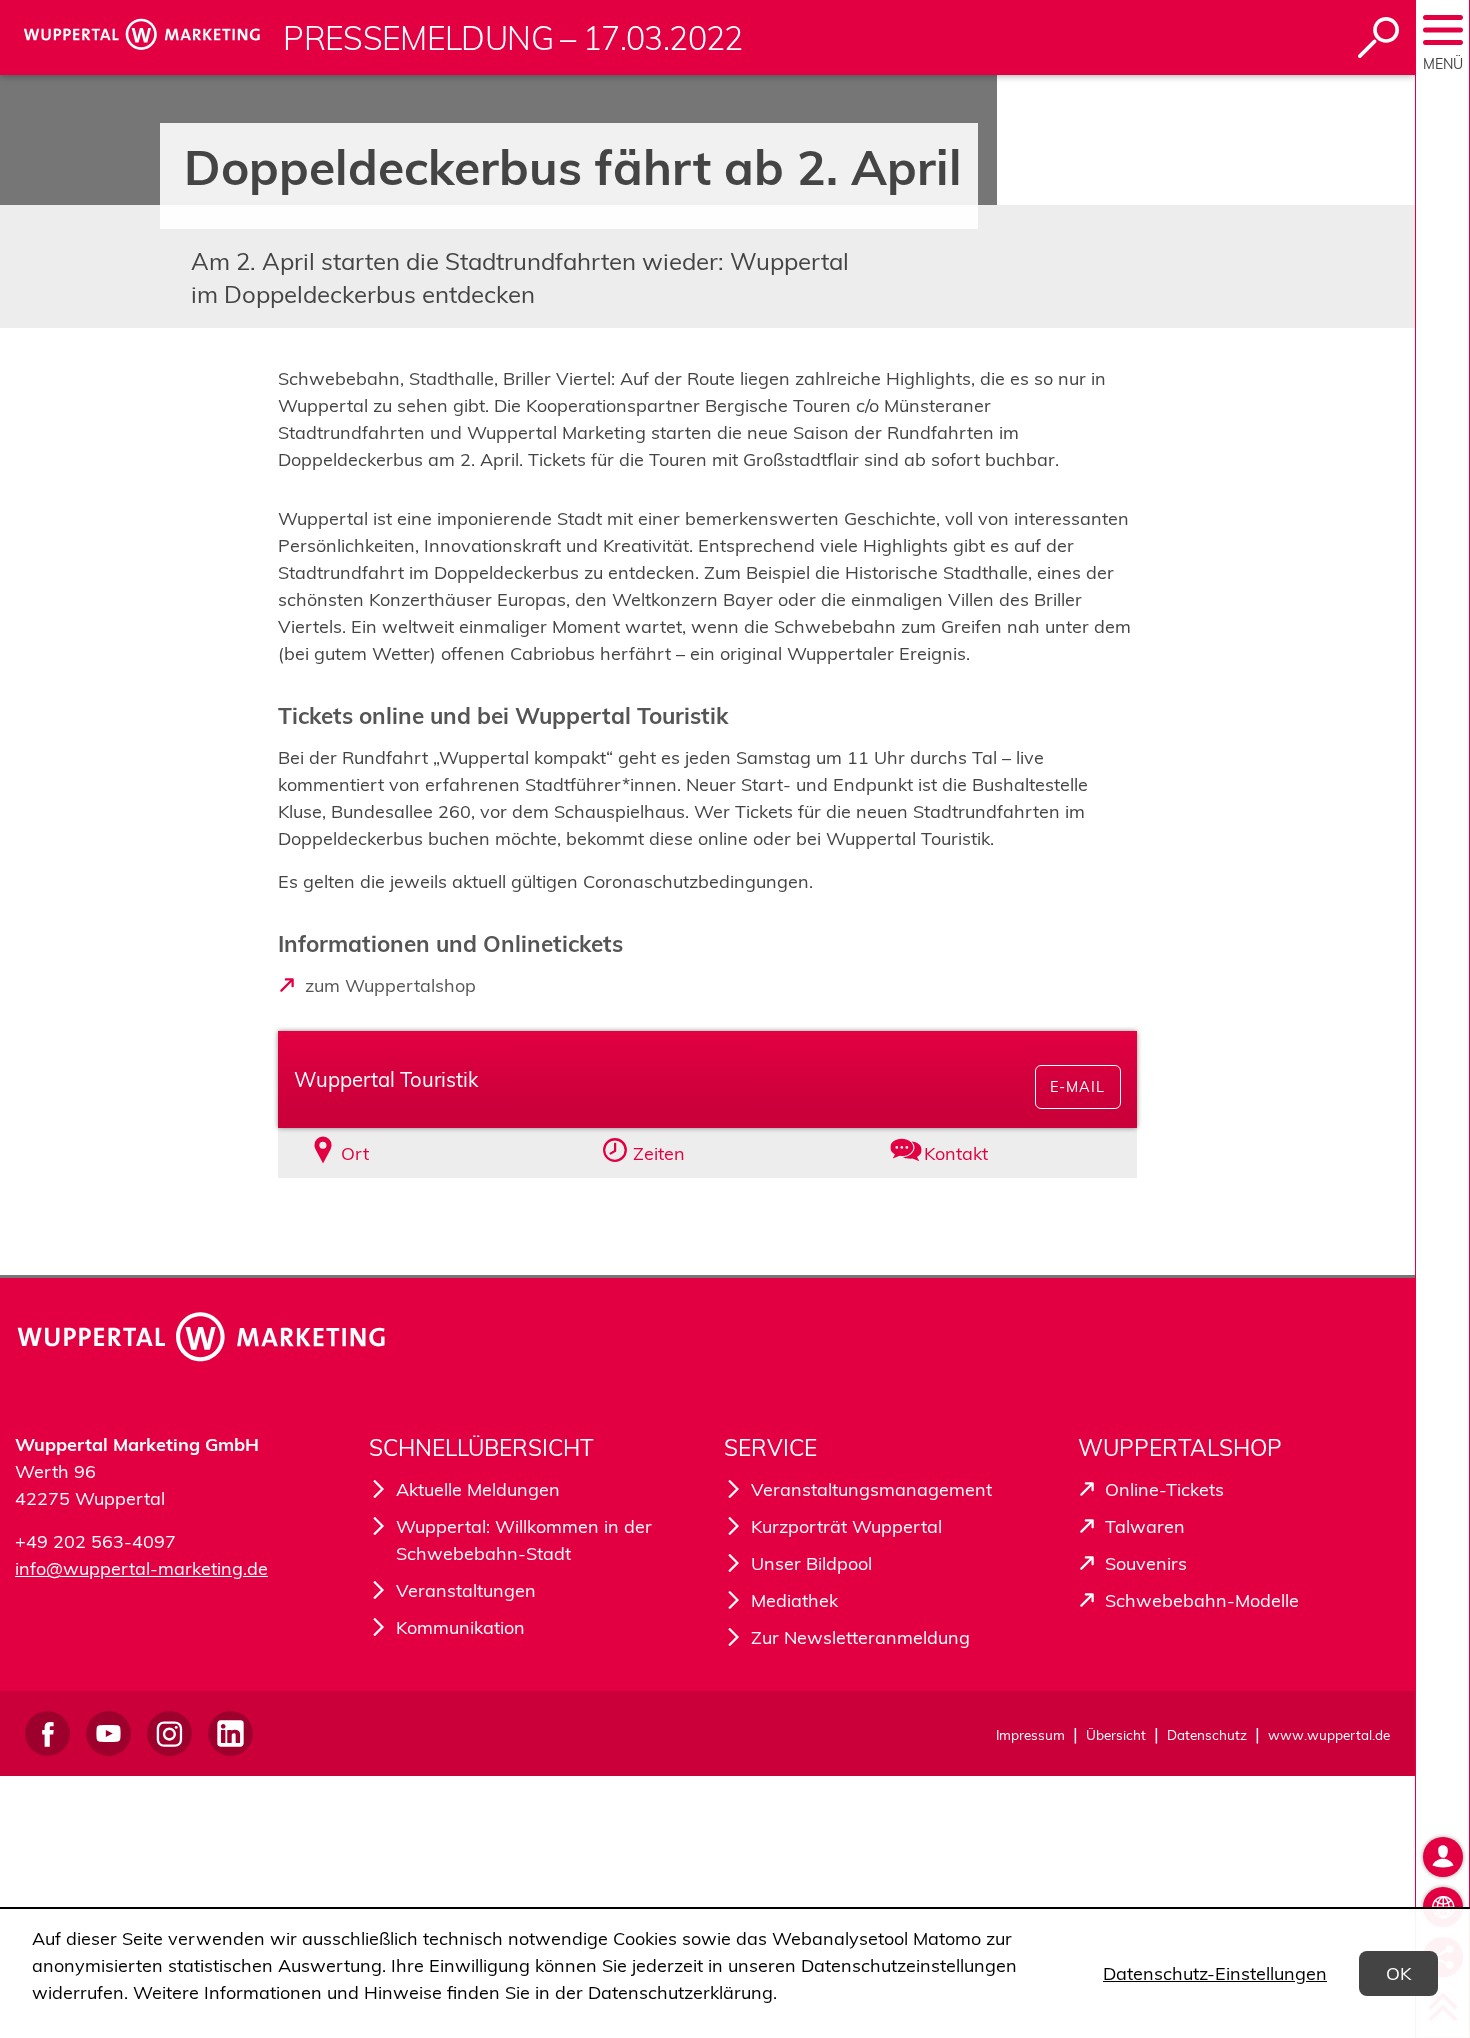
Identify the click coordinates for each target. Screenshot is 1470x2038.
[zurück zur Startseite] (146, 37)
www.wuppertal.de (1329, 1734)
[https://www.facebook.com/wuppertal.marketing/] (47, 1733)
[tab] (415, 1153)
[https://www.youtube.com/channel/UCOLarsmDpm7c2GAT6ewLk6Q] (108, 1733)
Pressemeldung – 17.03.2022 (512, 38)
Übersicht (1116, 1734)
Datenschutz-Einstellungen (1215, 1973)
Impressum (1030, 1734)
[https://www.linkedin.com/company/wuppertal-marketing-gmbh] (230, 1733)
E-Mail (1077, 1087)
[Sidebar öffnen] (1443, 30)
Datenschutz (1207, 1734)
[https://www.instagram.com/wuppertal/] (169, 1733)
